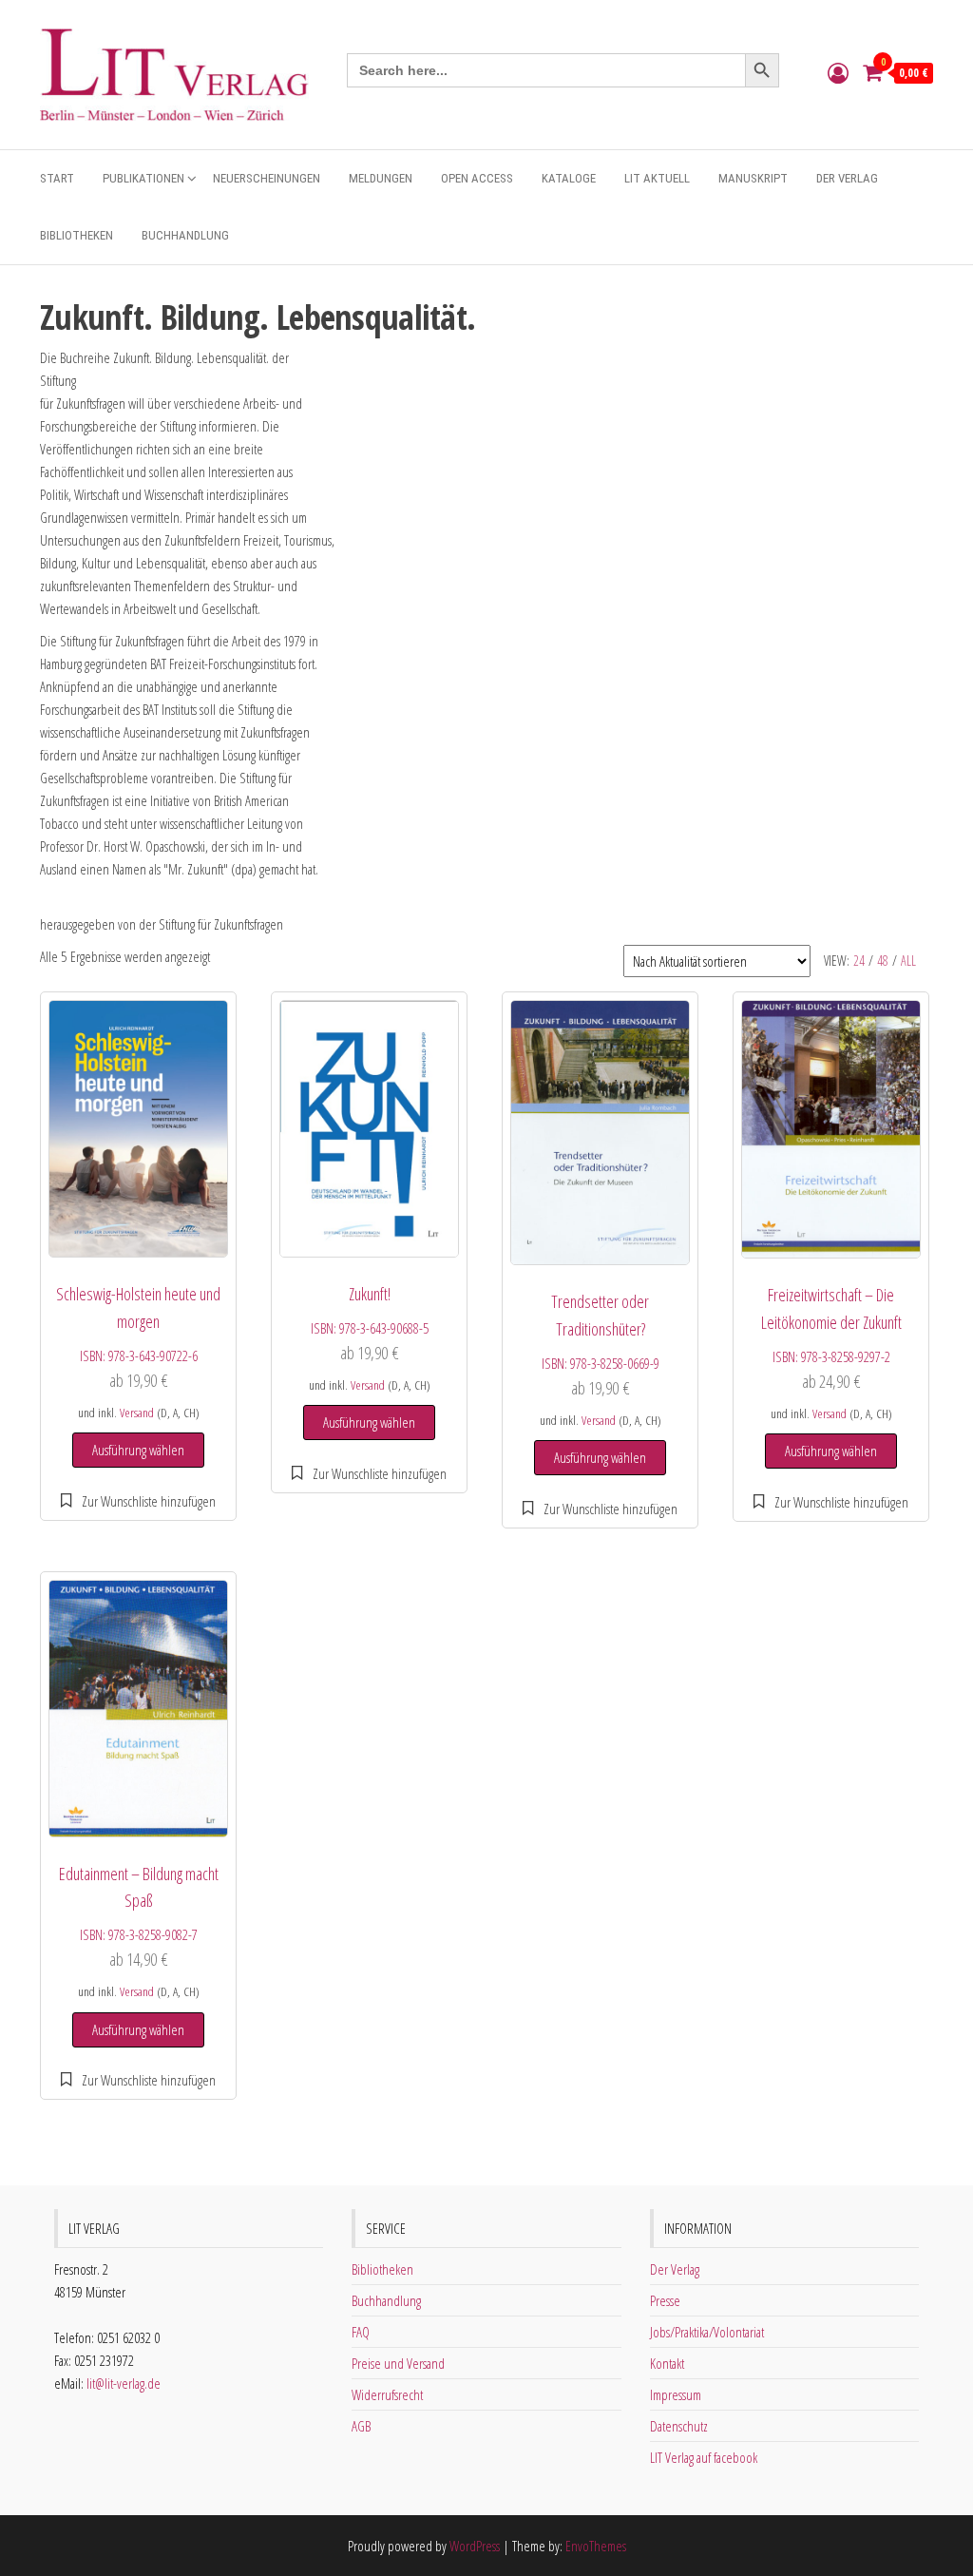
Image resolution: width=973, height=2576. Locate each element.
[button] (138, 1501)
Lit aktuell (657, 178)
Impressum (676, 2394)
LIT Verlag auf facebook (704, 2457)
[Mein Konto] (838, 72)
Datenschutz (679, 2426)
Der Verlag (847, 178)
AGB (361, 2426)
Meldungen (381, 178)
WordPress (475, 2546)
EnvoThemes (596, 2546)
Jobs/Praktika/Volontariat (707, 2332)
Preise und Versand (398, 2363)
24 (859, 961)
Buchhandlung (185, 235)
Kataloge (569, 178)
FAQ (361, 2332)
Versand (137, 1413)
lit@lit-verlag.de (124, 2383)
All (908, 961)
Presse (665, 2300)
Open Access (477, 178)
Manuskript (753, 178)
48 (883, 961)
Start (57, 178)
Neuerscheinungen (267, 178)
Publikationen (143, 178)
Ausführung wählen (138, 1450)
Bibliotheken (76, 235)
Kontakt (667, 2363)
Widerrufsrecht (387, 2394)
